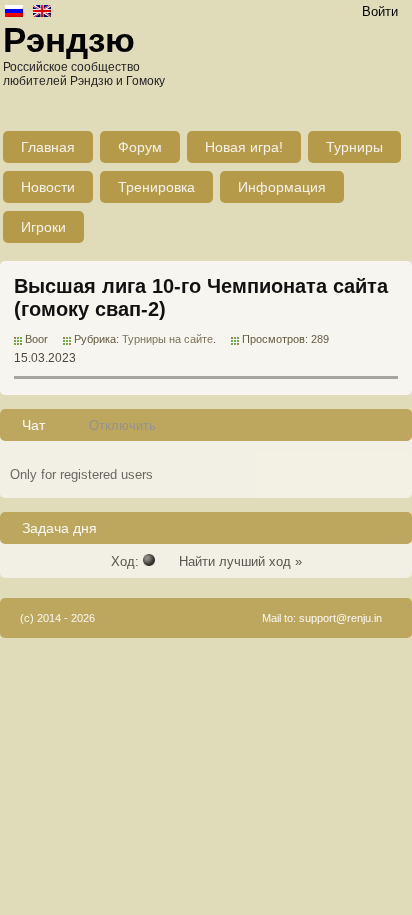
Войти (380, 11)
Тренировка (156, 187)
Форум (140, 147)
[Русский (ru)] (14, 12)
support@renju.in (340, 618)
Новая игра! (244, 147)
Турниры (354, 147)
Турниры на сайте (167, 339)
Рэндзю (69, 39)
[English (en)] (42, 12)
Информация (282, 187)
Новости (48, 187)
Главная (48, 147)
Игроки (43, 227)
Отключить (122, 425)
